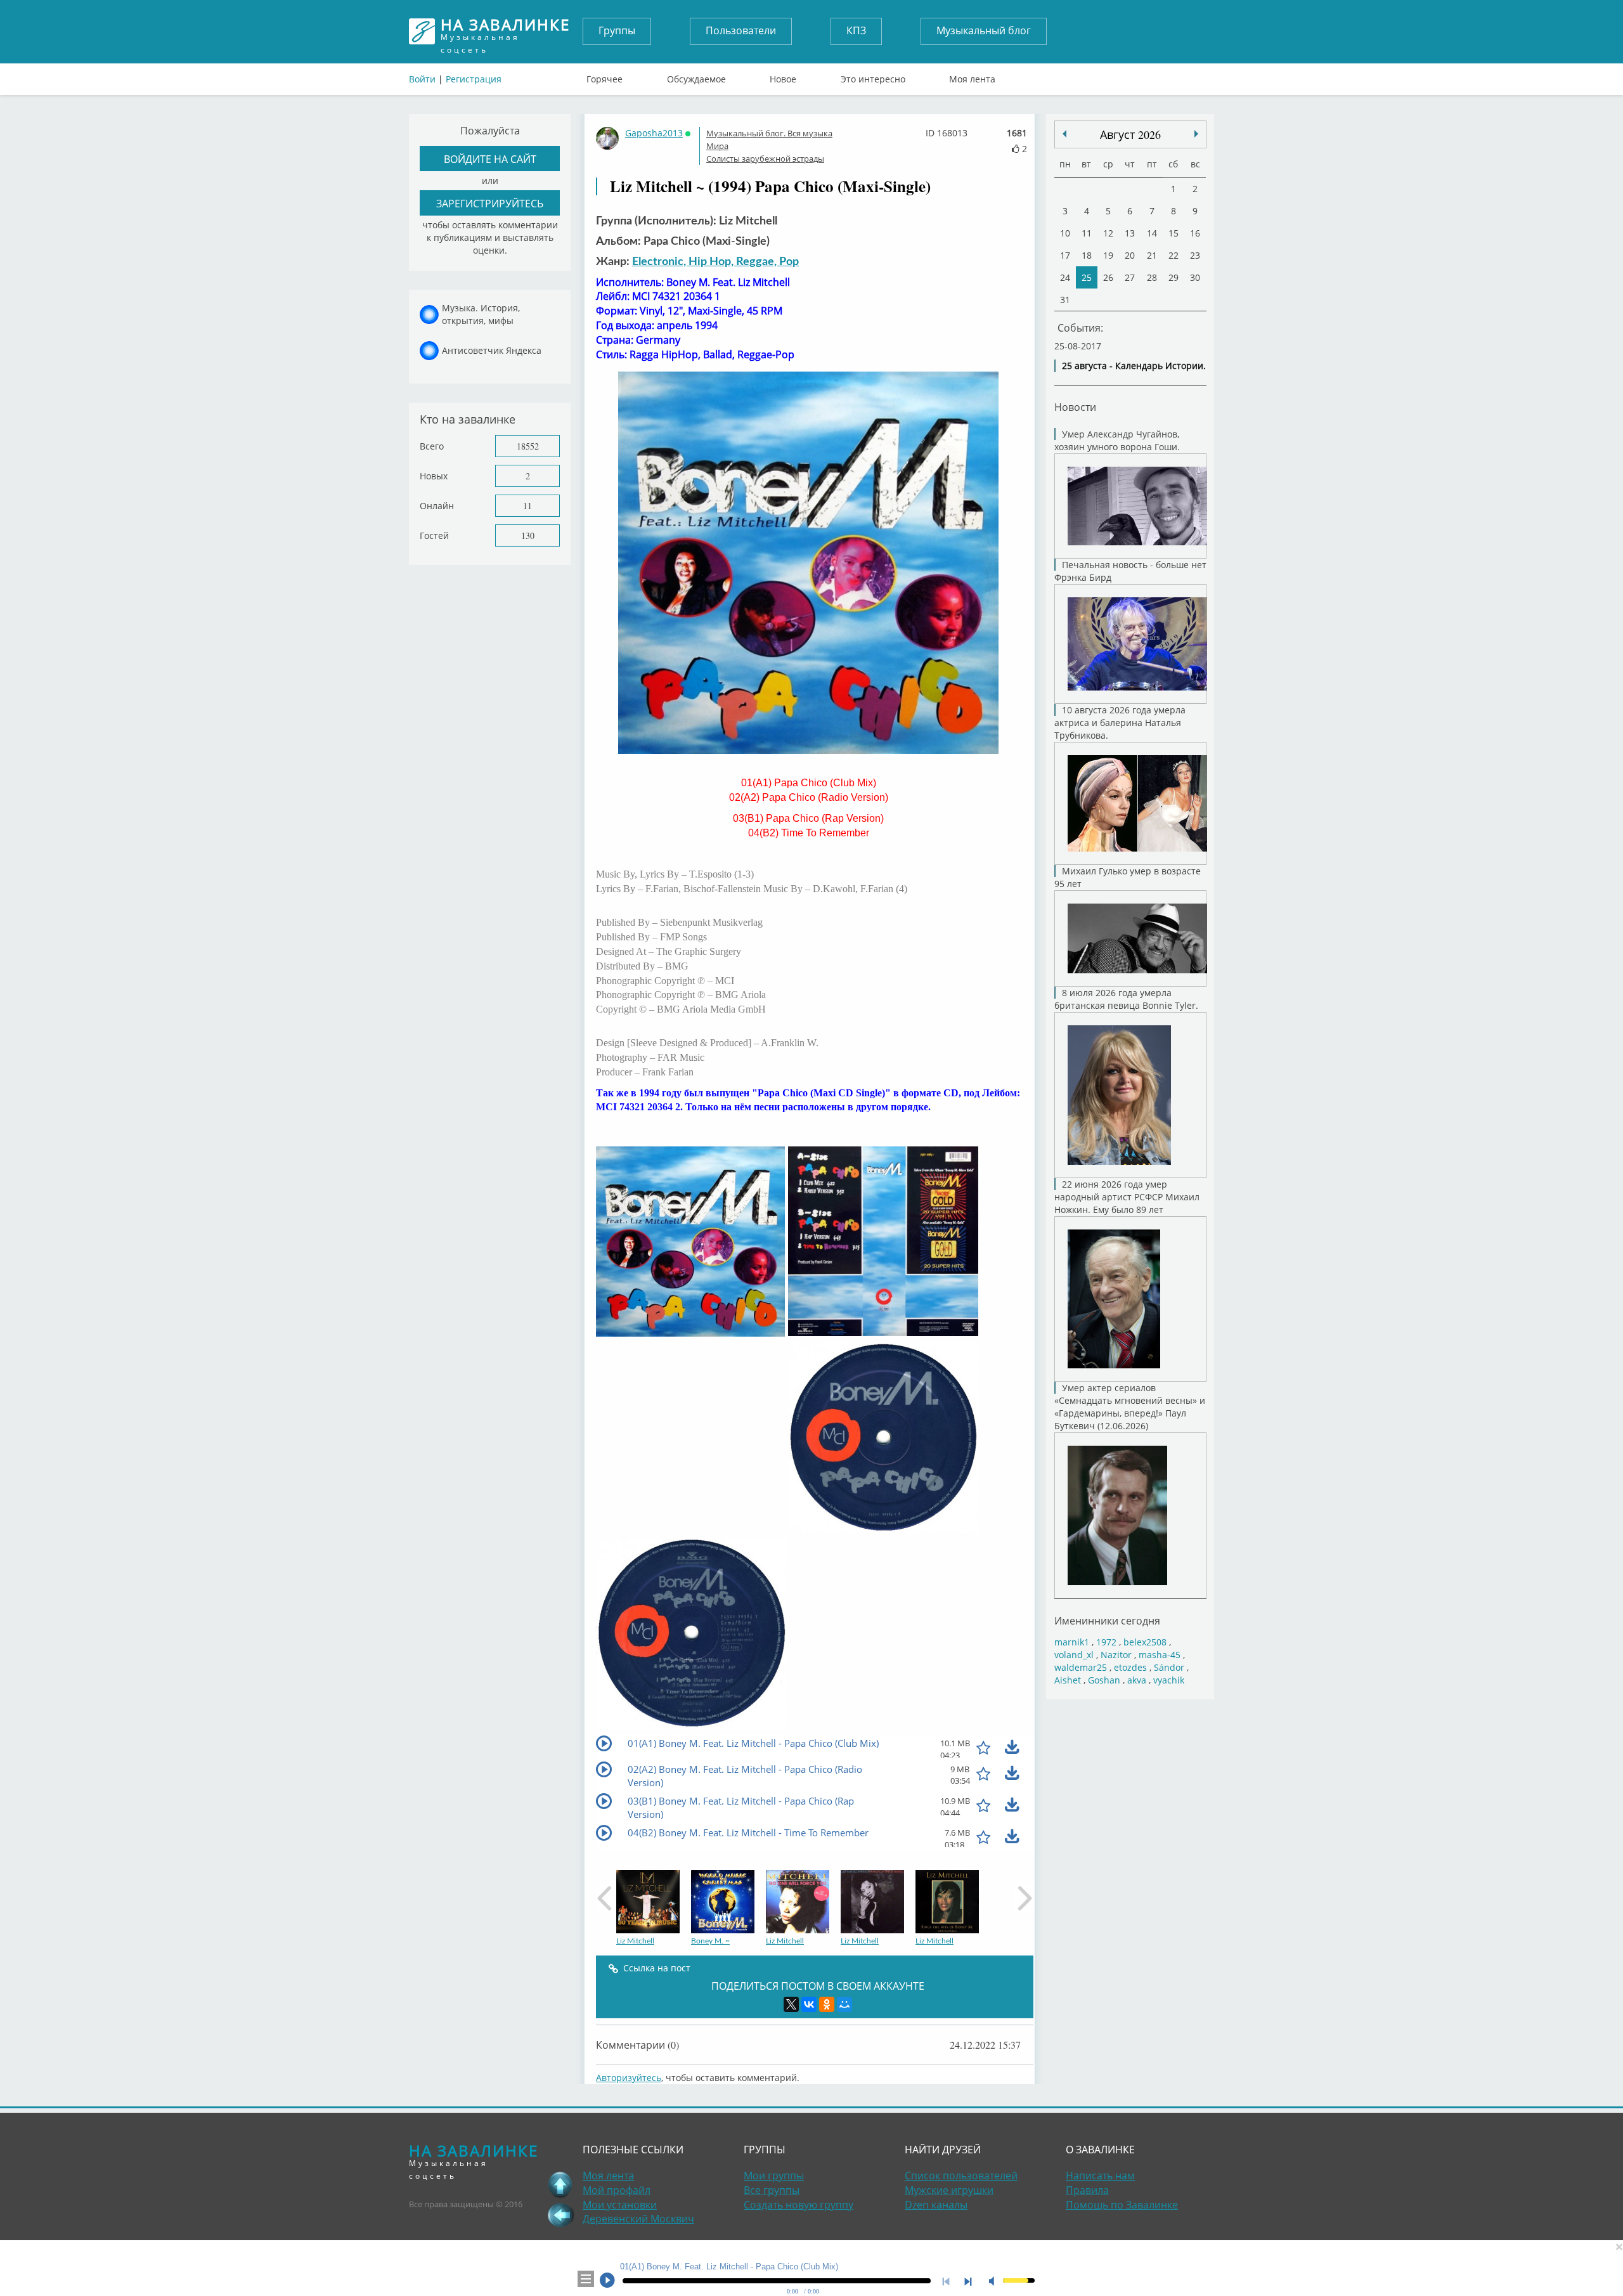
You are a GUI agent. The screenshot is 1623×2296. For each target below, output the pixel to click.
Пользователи (741, 30)
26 (1108, 277)
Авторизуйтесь (629, 2078)
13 (1130, 233)
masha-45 (1160, 1655)
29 (1174, 277)
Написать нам (1100, 2176)
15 (1174, 233)
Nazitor (1116, 1655)
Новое (783, 76)
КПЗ (856, 30)
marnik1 (1072, 1642)
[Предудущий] (1196, 134)
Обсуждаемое (696, 76)
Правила (1087, 2190)
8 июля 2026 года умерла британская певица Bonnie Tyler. (1126, 999)
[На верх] (560, 2184)
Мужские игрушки (949, 2190)
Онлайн (437, 506)
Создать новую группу (799, 2205)
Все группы (772, 2190)
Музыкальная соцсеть (505, 31)
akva (1137, 1680)
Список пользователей (961, 2176)
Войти (422, 79)
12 (1108, 233)
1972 (1106, 1642)
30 (1195, 277)
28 (1152, 277)
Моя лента (972, 76)
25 (1087, 277)
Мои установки (620, 2205)
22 (1174, 255)
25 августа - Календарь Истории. (1134, 366)
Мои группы (774, 2176)
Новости (1075, 407)
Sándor (1169, 1667)
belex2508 (1145, 1642)
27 (1130, 277)
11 (527, 506)
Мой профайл (617, 2190)
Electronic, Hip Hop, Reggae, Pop (715, 262)
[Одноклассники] (827, 2004)
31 (1065, 300)
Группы (617, 30)
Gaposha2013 (654, 133)
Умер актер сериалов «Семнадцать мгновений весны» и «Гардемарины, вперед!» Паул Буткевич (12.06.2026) (1130, 1407)
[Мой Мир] (844, 2004)
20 (1130, 255)
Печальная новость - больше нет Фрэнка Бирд (1130, 571)
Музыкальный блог (984, 30)
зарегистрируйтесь (490, 203)
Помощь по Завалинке (1122, 2205)
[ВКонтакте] (809, 2004)
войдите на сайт (490, 159)
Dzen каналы (936, 2205)
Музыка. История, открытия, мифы (481, 314)
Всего (432, 446)
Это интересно (873, 76)
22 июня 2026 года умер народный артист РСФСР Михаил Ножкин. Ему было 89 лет (1127, 1197)
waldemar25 (1081, 1667)
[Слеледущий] (1064, 134)
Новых (434, 476)
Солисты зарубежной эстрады (765, 159)
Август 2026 (1130, 134)
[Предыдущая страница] (560, 2215)
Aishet (1068, 1680)
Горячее (605, 76)
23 (1195, 255)
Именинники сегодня (1107, 1620)
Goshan (1104, 1680)
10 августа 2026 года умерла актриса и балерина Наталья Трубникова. (1120, 723)
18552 (528, 446)
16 (1195, 233)
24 (1065, 277)
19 (1108, 255)
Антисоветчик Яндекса (492, 350)
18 (1087, 255)
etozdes (1130, 1667)
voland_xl (1074, 1655)
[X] (791, 2004)
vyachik (1169, 1680)
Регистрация (474, 79)
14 (1152, 233)
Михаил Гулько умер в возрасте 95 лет (1128, 877)
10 (1065, 233)
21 (1152, 255)
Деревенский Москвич (638, 2219)
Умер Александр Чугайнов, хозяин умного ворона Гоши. (1117, 440)
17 (1065, 255)
